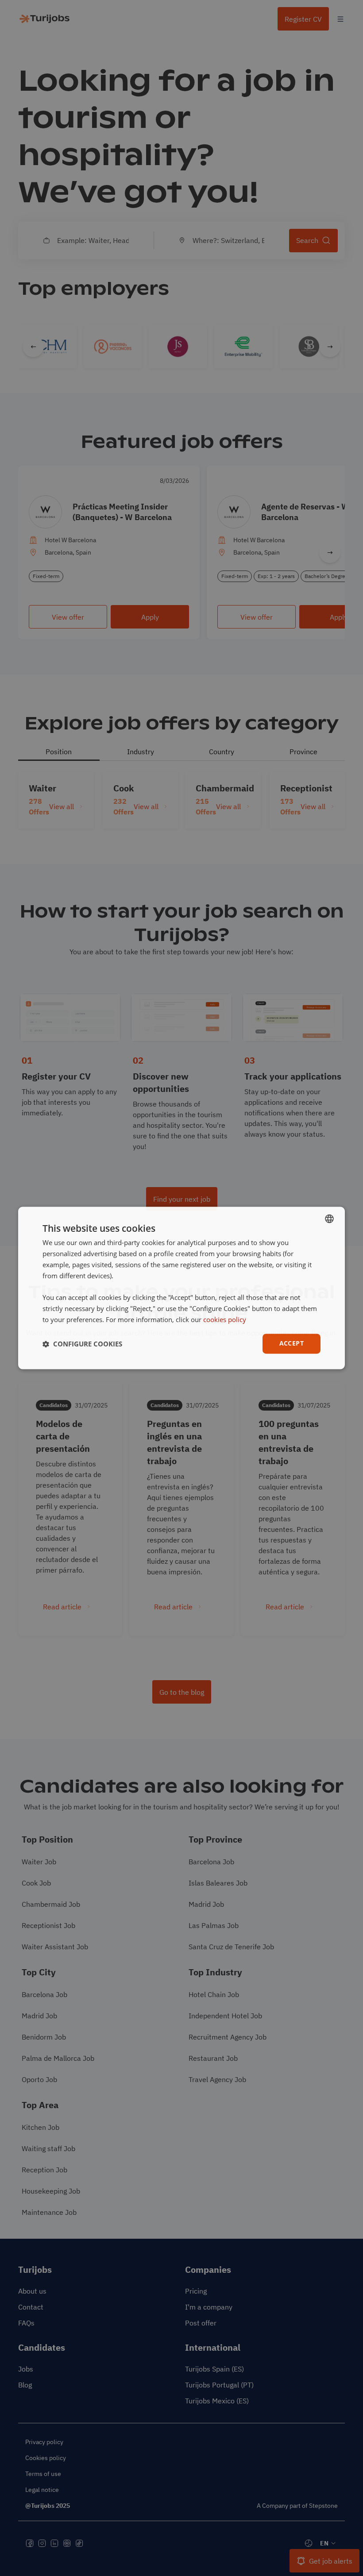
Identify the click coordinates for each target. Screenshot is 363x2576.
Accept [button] (292, 1344)
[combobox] (329, 1219)
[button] (82, 1344)
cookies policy (225, 1319)
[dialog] (181, 1288)
